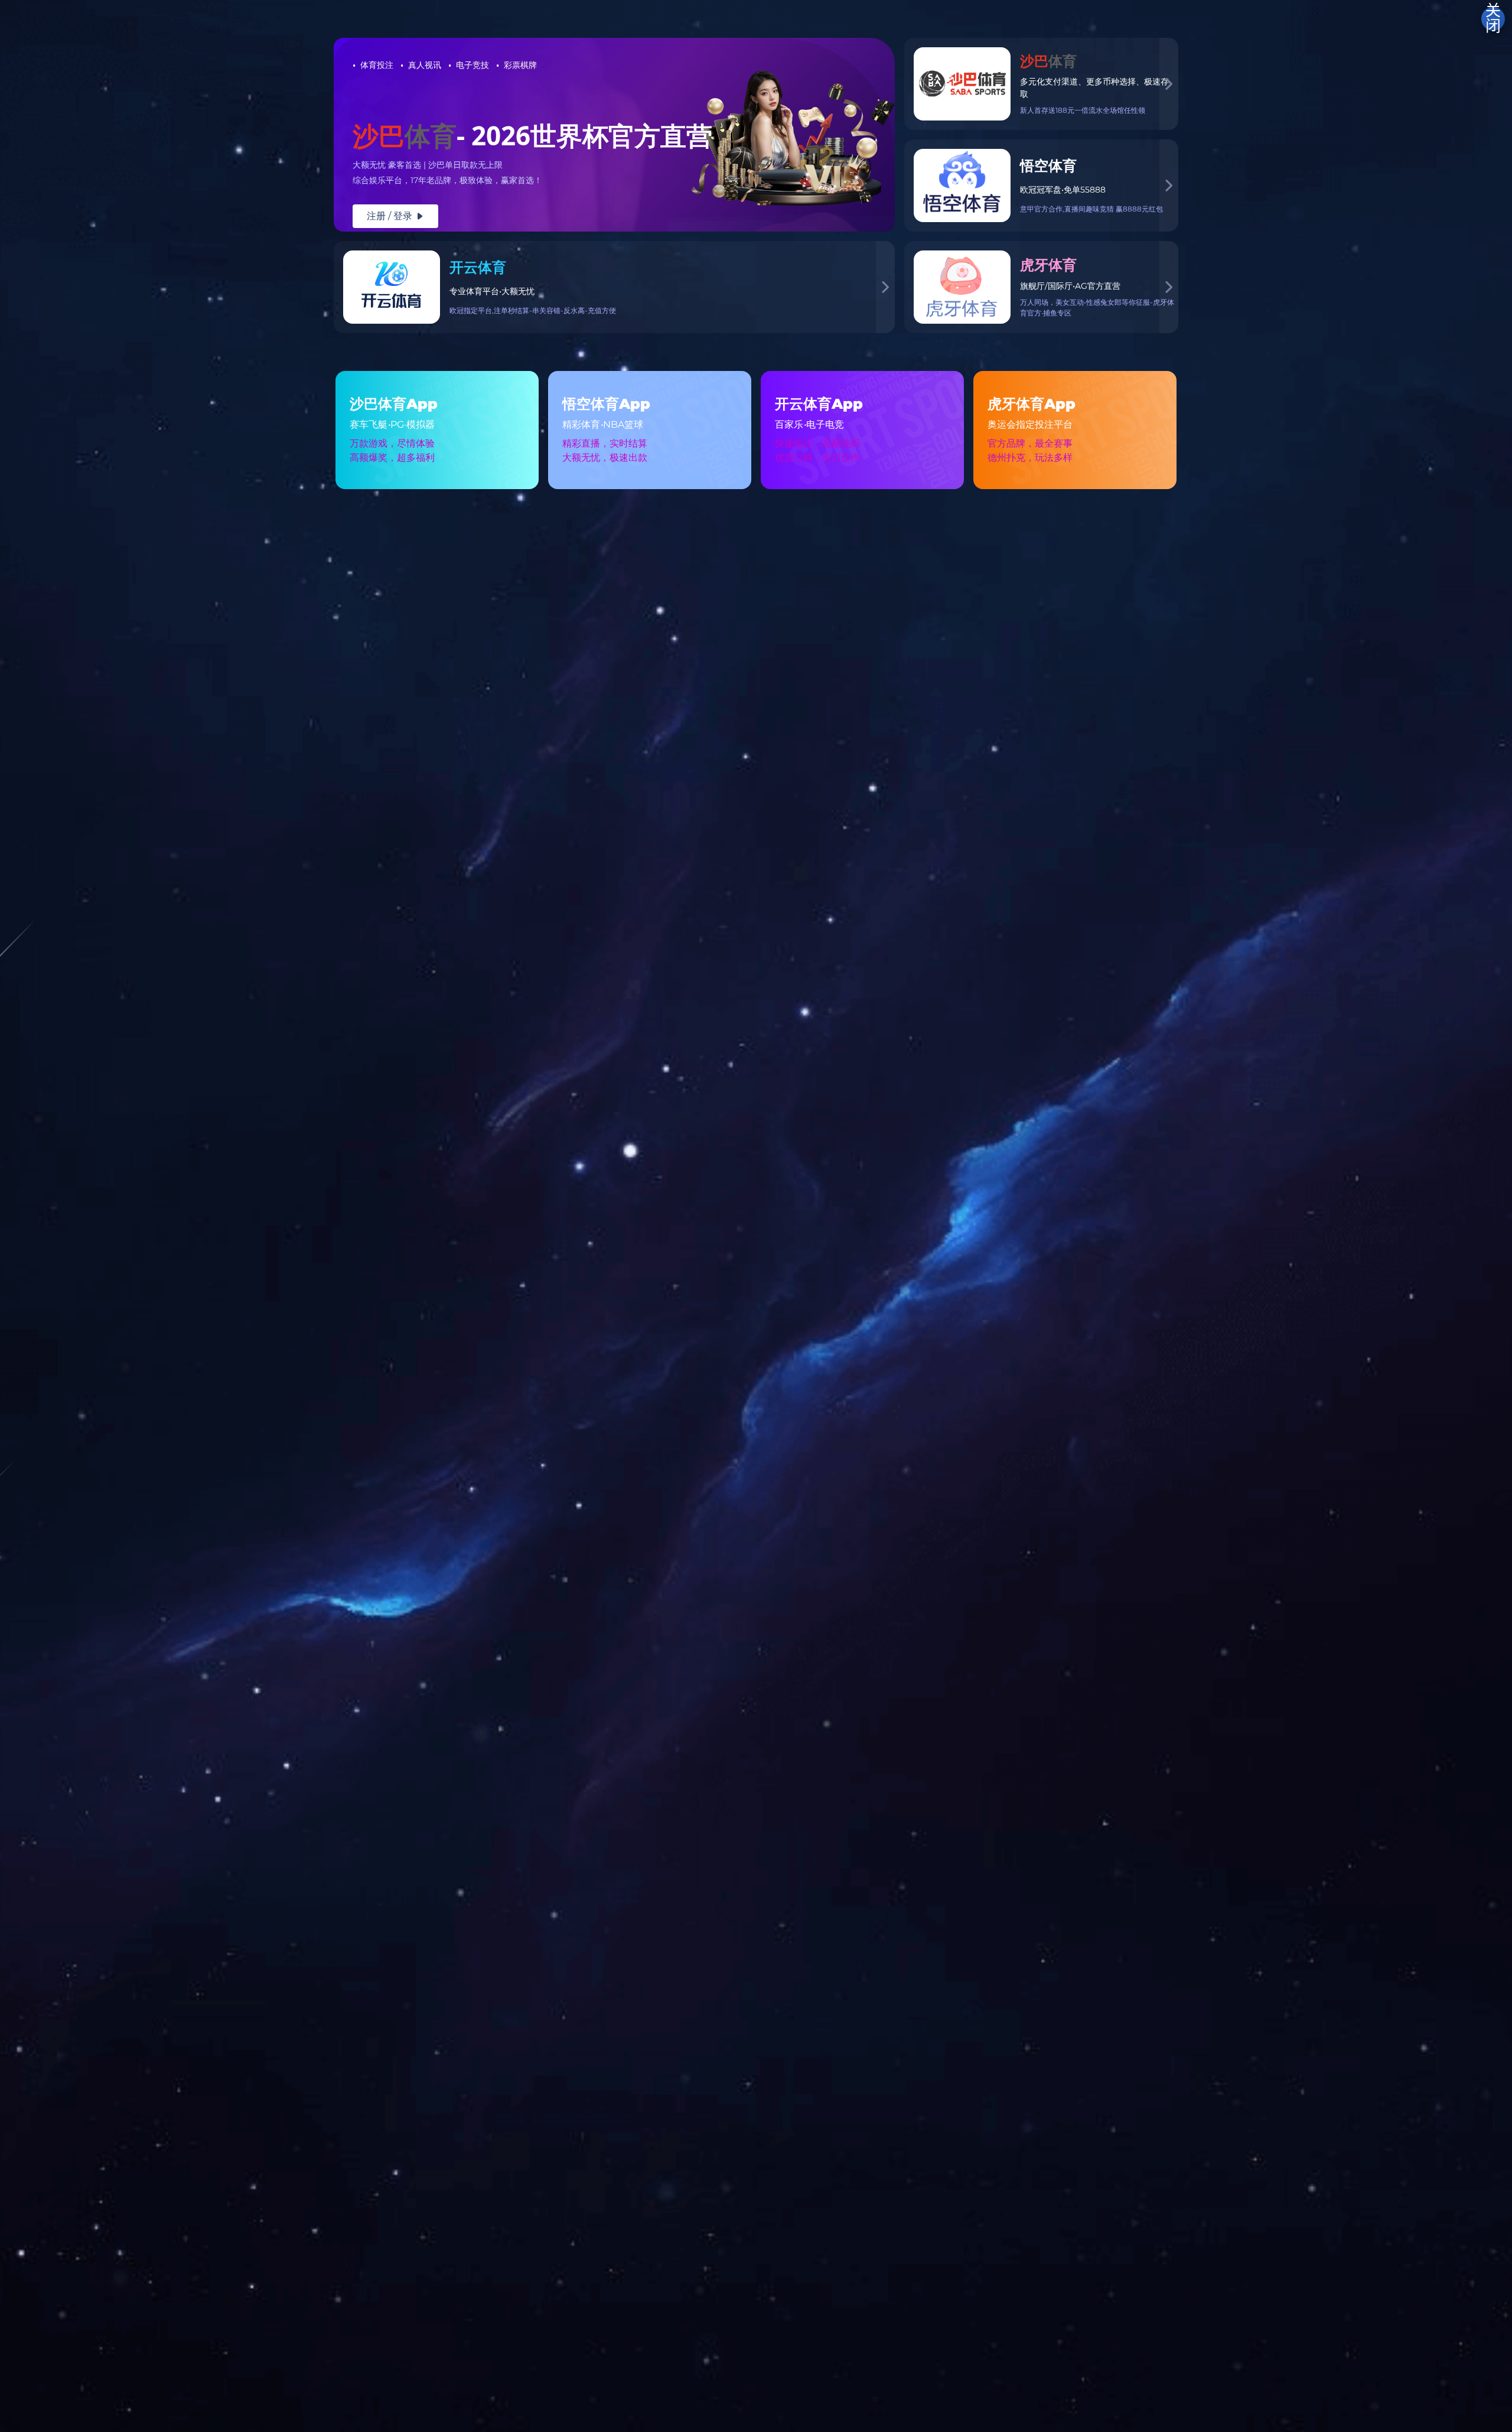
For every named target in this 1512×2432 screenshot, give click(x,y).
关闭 (1493, 19)
